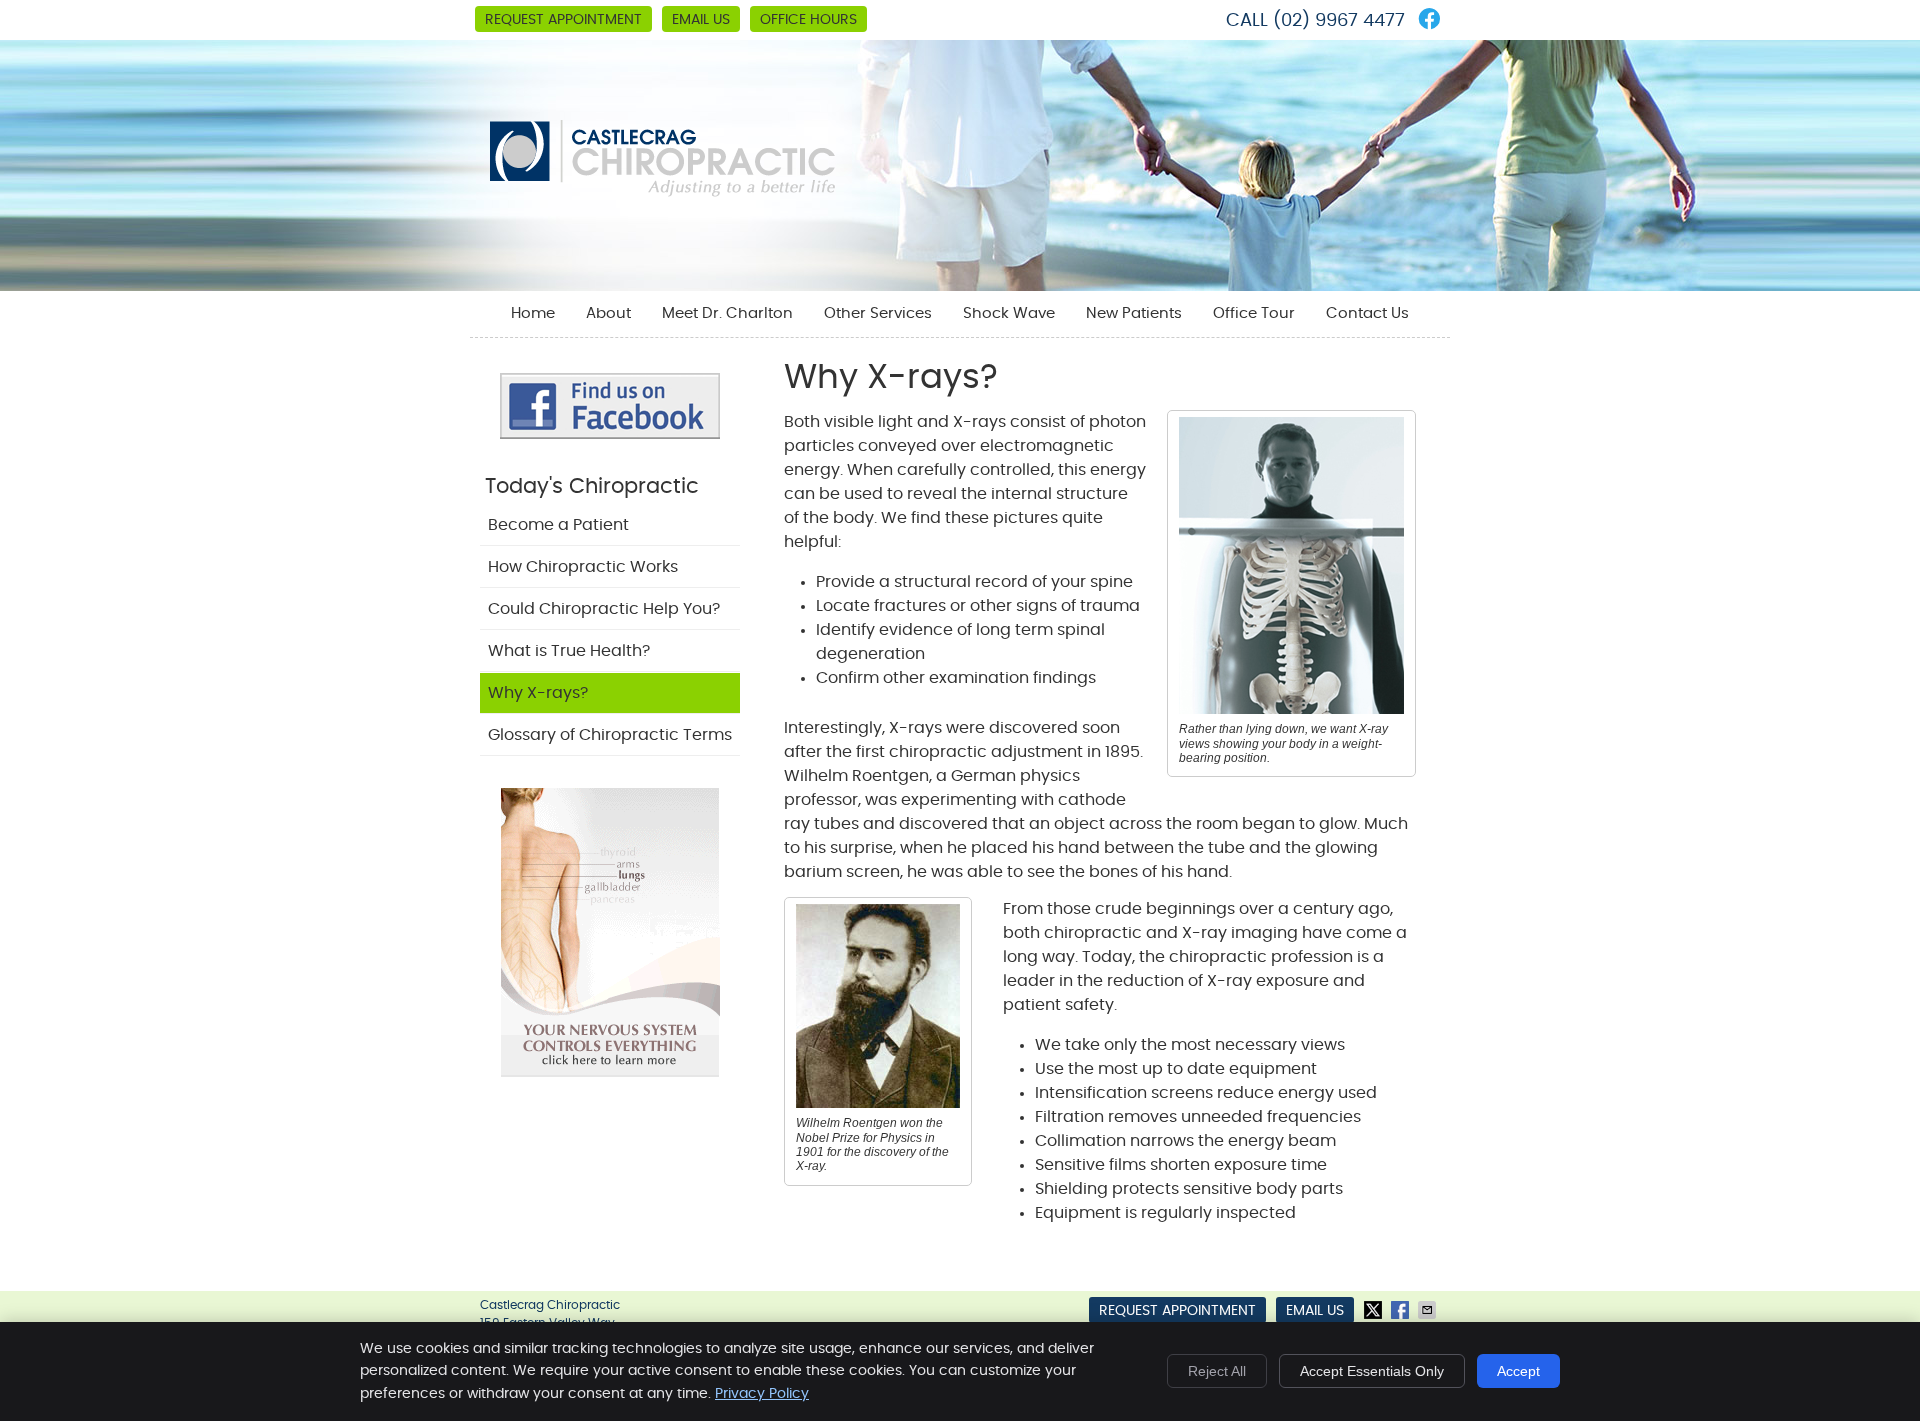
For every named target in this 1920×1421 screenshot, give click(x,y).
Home (533, 313)
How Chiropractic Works (583, 567)
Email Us (701, 20)
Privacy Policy (762, 1394)
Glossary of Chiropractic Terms (610, 735)
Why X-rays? (538, 693)
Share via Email (1429, 1310)
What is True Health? (569, 651)
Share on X (1375, 1310)
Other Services (878, 313)
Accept (1518, 1371)
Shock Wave (1009, 313)
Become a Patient (558, 525)
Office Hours (808, 20)
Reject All (1217, 1371)
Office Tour (1254, 313)
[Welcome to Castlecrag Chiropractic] (662, 192)
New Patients (1134, 313)
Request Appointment (563, 20)
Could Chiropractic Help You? (604, 609)
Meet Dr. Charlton (727, 313)
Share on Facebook (1402, 1310)
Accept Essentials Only (1372, 1371)
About (608, 313)
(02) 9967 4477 (1339, 21)
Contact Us (1367, 313)
